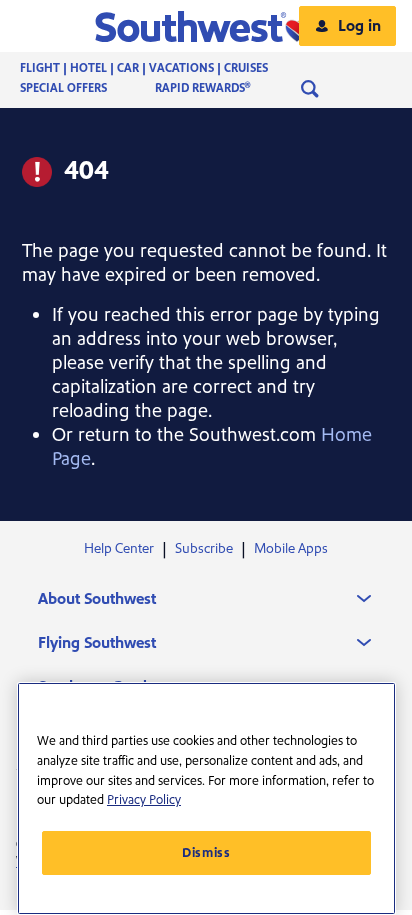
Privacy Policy (144, 800)
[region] (206, 798)
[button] (206, 26)
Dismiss (206, 853)
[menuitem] (164, 69)
